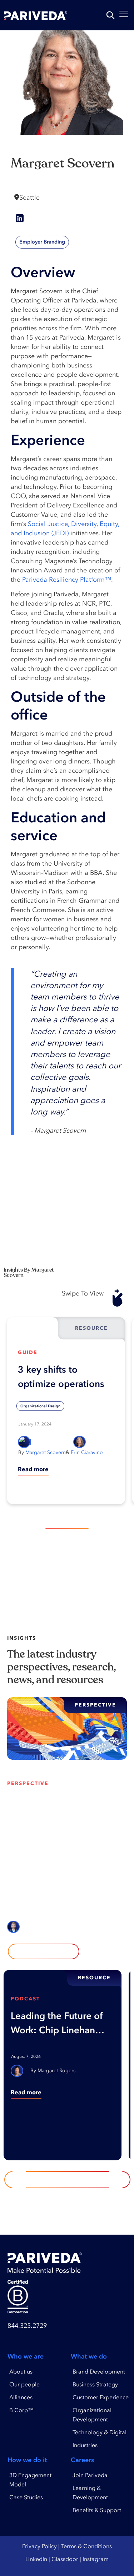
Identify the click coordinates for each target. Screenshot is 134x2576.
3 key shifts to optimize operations (61, 1377)
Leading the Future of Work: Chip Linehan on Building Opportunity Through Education (57, 2024)
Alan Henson (49, 1927)
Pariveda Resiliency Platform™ (67, 580)
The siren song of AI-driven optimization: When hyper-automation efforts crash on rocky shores (60, 1805)
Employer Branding (42, 242)
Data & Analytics (28, 1842)
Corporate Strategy (82, 1829)
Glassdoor (65, 2559)
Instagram (96, 2559)
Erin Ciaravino (87, 1452)
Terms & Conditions (86, 2546)
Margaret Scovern (46, 1452)
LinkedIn (36, 2559)
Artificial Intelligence (32, 1829)
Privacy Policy (39, 2546)
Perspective (28, 1783)
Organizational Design (40, 1406)
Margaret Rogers (56, 2071)
